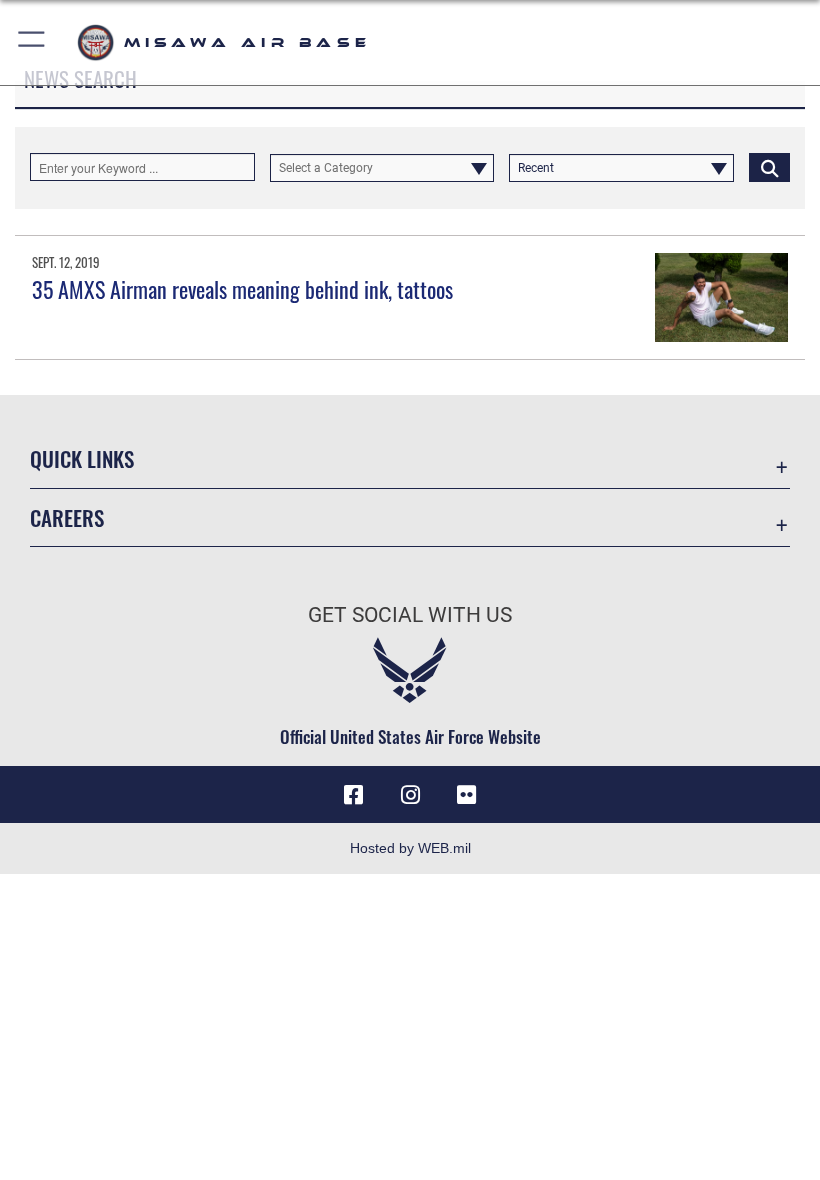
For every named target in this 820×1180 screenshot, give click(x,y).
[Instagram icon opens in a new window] (410, 795)
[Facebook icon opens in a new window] (354, 795)
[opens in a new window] (466, 795)
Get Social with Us (410, 615)
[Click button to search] (769, 167)
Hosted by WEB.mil (410, 848)
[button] (32, 42)
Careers (67, 517)
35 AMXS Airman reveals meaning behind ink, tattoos (242, 289)
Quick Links (82, 458)
